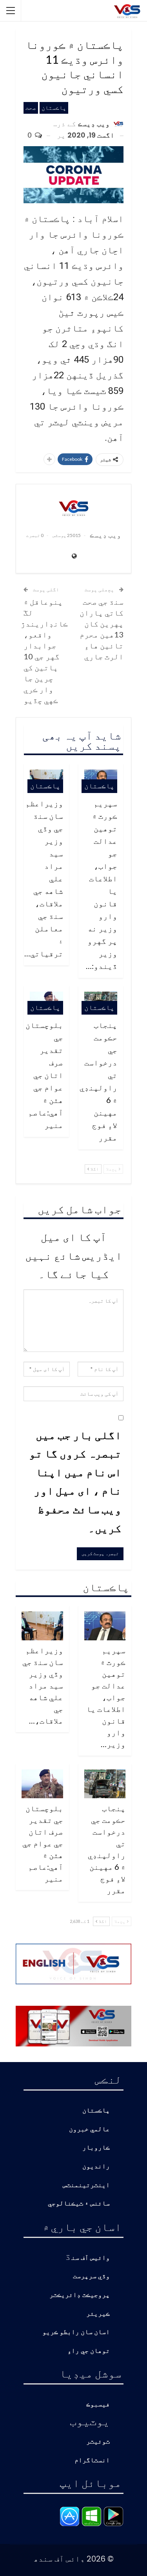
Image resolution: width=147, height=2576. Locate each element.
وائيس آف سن (91, 2258)
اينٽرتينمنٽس (86, 2185)
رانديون (96, 2167)
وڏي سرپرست (91, 2276)
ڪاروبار (96, 2148)
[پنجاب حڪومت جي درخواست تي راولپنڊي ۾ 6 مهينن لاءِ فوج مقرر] (105, 1784)
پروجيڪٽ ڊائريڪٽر (80, 2295)
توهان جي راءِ (89, 2351)
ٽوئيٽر (98, 2442)
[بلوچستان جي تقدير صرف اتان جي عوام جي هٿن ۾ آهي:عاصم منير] (42, 1784)
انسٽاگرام (92, 2461)
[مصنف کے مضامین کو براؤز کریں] (73, 508)
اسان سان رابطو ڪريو (76, 2332)
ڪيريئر (98, 2314)
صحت (31, 108)
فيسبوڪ (98, 2405)
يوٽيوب (90, 2421)
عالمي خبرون (89, 2129)
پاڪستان (54, 108)
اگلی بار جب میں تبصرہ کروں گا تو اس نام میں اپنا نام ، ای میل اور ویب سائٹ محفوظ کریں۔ (75, 1481)
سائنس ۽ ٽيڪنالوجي (79, 2204)
